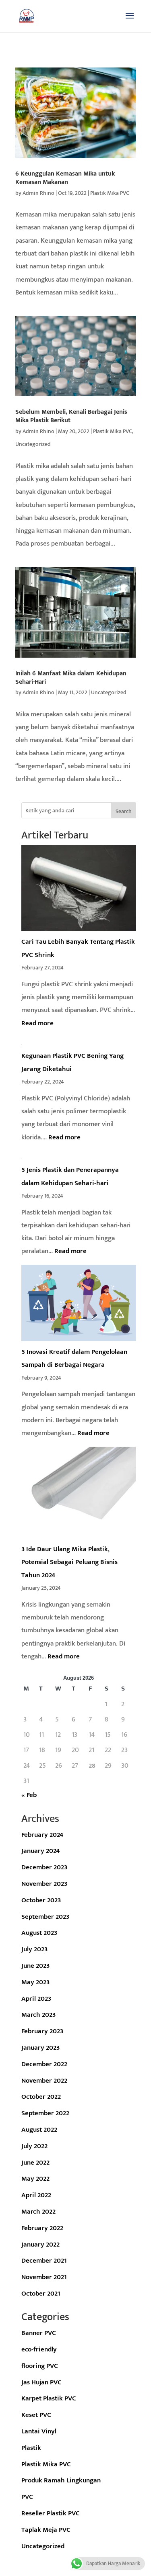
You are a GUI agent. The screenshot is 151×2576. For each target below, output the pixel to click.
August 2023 (39, 1933)
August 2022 (39, 2130)
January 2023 (40, 2048)
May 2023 (35, 1982)
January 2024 (40, 1851)
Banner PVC (39, 2333)
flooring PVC (40, 2366)
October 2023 (41, 1900)
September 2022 (45, 2113)
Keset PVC (36, 2415)
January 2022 (40, 2245)
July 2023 (34, 1949)
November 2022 (44, 2081)
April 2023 (36, 1999)
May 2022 (35, 2179)
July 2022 (34, 2146)
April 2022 (36, 2195)
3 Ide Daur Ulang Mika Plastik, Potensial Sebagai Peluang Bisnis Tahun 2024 (69, 1562)
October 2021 (41, 2294)
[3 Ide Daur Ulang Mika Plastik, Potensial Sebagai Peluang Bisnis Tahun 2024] (79, 1495)
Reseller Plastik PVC (51, 2513)
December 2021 (44, 2261)
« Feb (29, 1795)
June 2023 (35, 1966)
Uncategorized (33, 444)
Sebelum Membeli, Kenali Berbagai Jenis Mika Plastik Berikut (71, 416)
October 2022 (41, 2097)
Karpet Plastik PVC (49, 2398)
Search (124, 811)
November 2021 (44, 2277)
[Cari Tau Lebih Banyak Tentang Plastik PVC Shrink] (79, 890)
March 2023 (38, 2015)
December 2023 (44, 1867)
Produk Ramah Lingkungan (61, 2480)
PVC (27, 2497)
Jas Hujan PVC (41, 2382)
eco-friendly (39, 2349)
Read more (37, 1023)
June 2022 (35, 2163)
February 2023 (42, 2031)
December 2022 (44, 2064)
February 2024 (42, 1835)
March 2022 (38, 2212)
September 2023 (45, 1917)
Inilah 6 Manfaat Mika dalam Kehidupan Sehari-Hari (71, 678)
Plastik (31, 2448)
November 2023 (44, 1884)
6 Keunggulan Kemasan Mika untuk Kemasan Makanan (65, 178)
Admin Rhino (38, 193)
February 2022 (42, 2228)
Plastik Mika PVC (110, 193)
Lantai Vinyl (39, 2431)
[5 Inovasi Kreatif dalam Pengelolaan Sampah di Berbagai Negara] (79, 1305)
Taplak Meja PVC (46, 2530)
